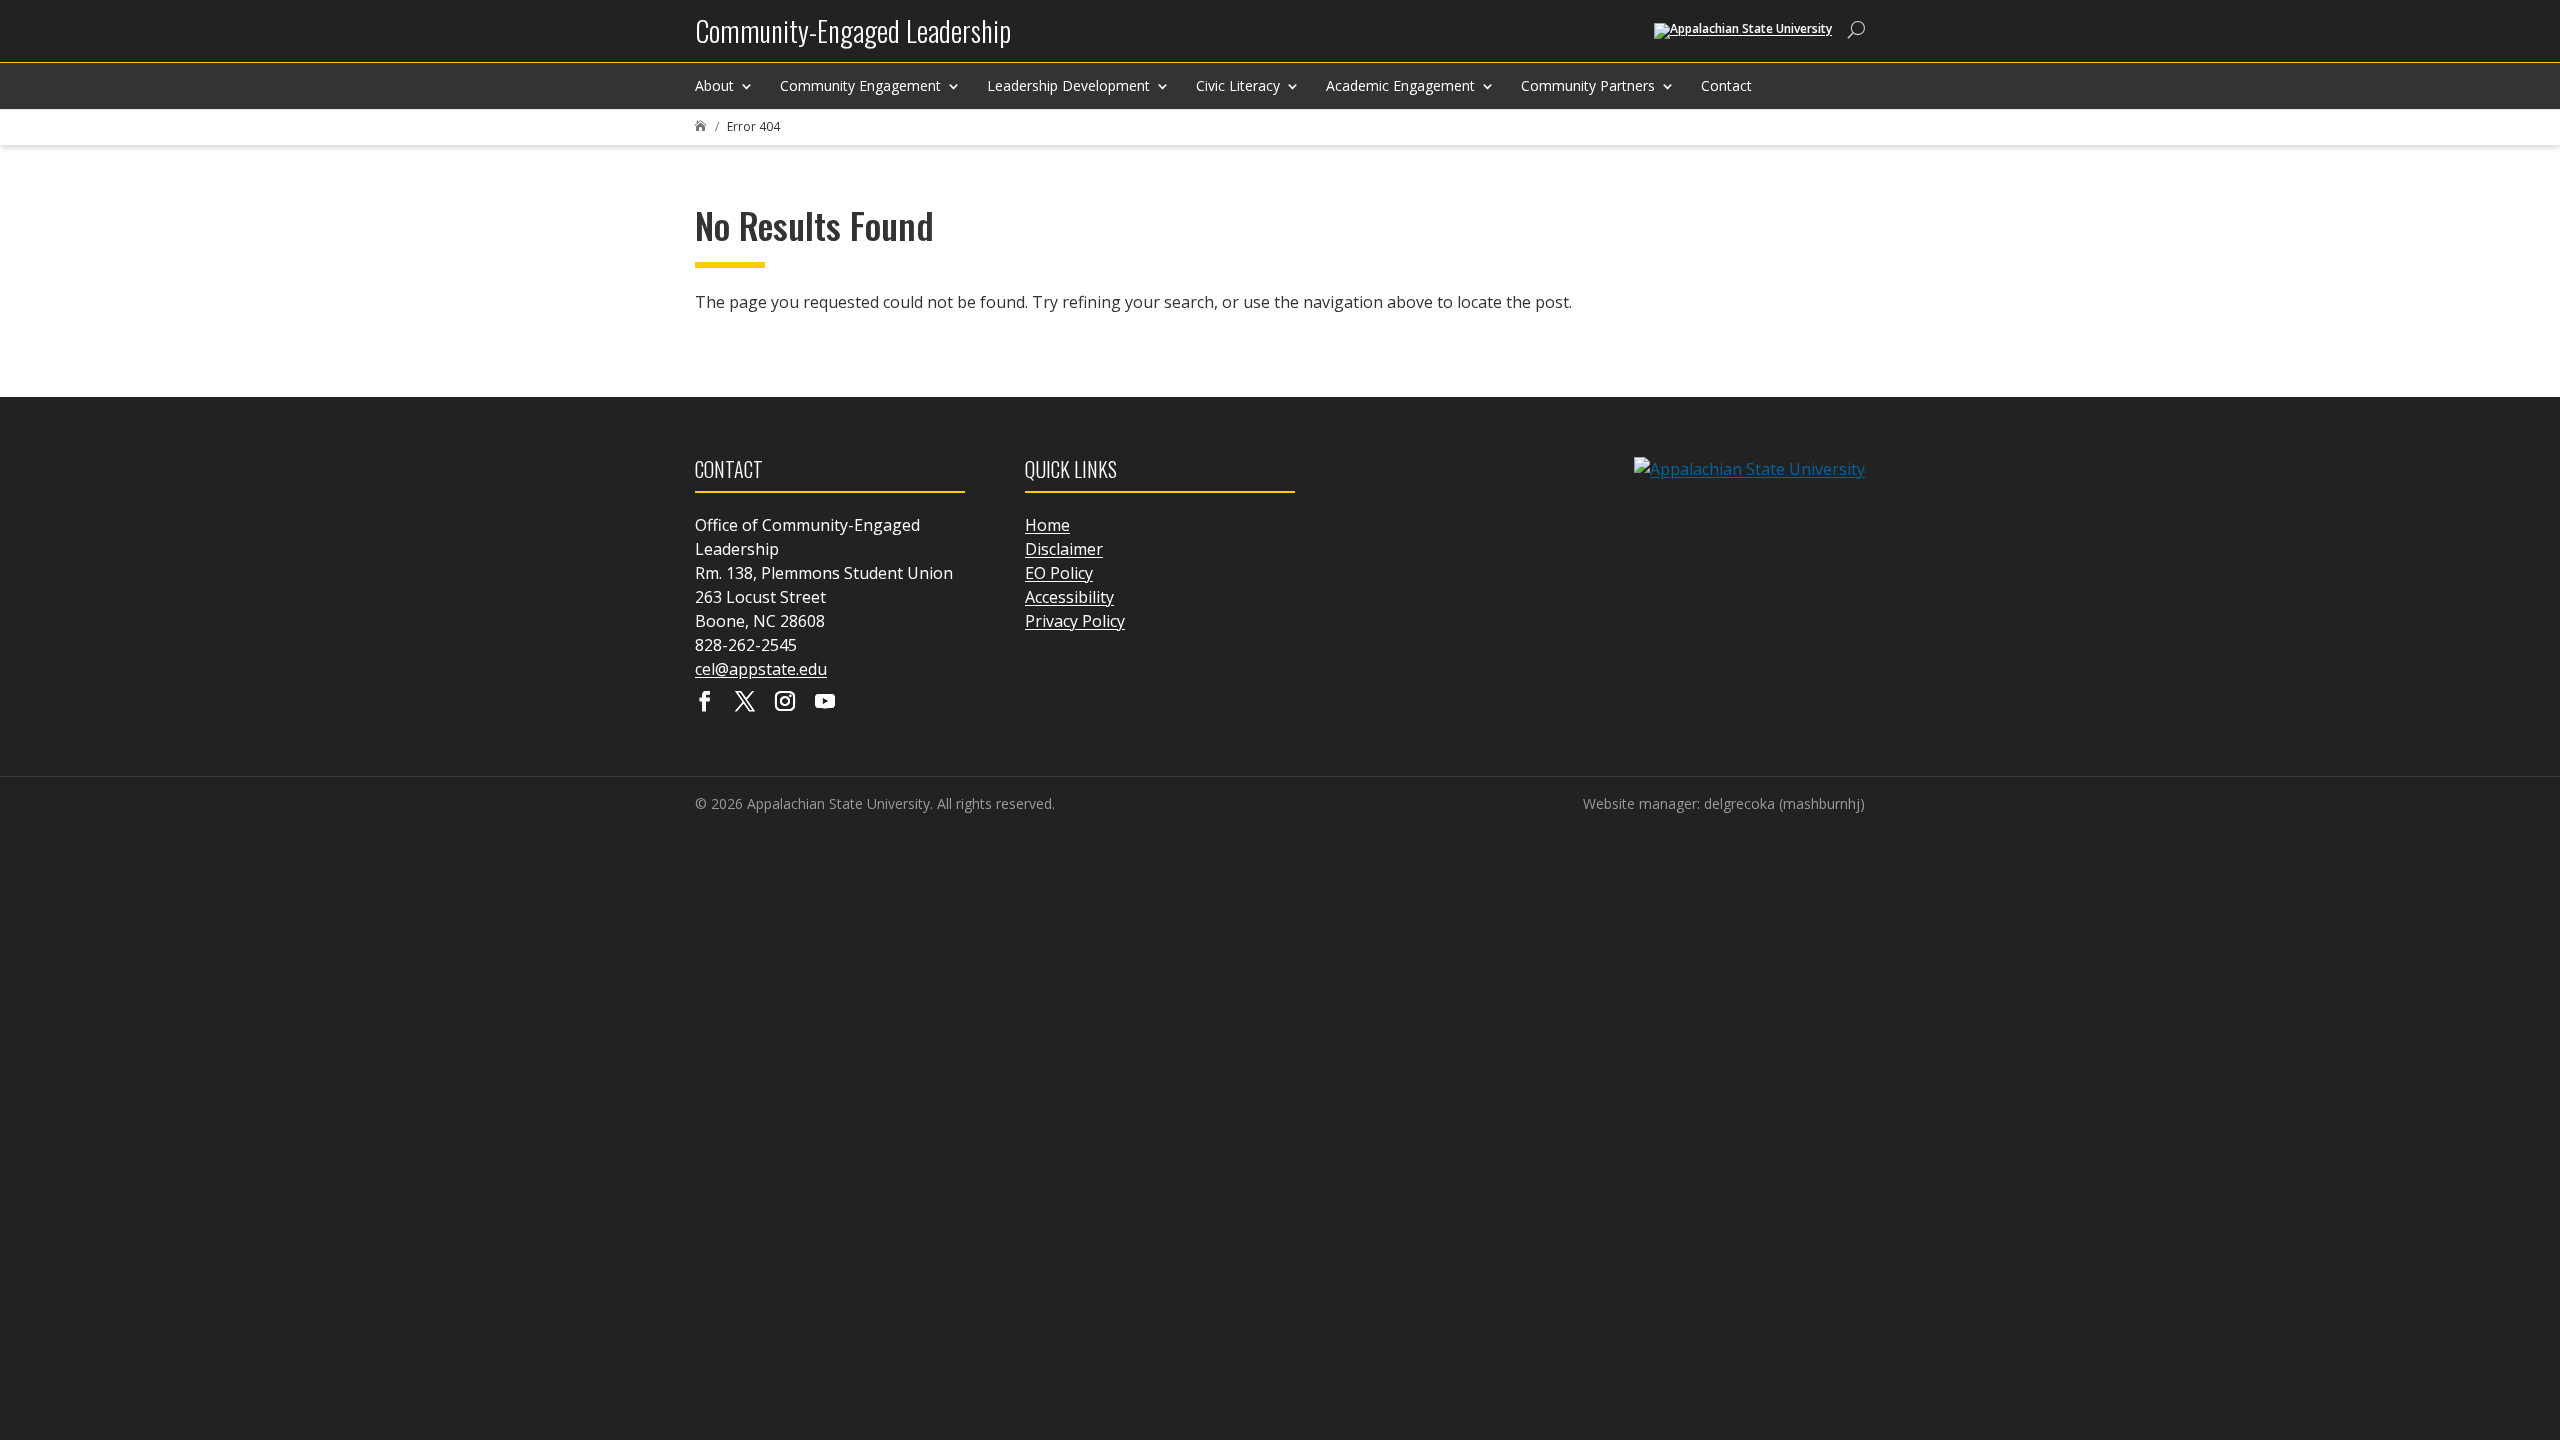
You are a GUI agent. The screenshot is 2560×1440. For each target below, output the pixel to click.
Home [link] (1047, 525)
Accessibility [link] (1069, 597)
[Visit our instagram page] (785, 703)
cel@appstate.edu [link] (761, 669)
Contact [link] (1726, 85)
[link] (853, 38)
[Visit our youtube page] (825, 703)
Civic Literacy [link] (1238, 85)
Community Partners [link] (1588, 85)
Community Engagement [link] (860, 85)
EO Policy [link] (1059, 573)
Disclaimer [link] (1064, 549)
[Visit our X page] (745, 703)
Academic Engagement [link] (1400, 85)
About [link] (714, 85)
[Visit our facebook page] (705, 703)
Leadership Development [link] (1068, 85)
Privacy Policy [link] (1075, 621)
